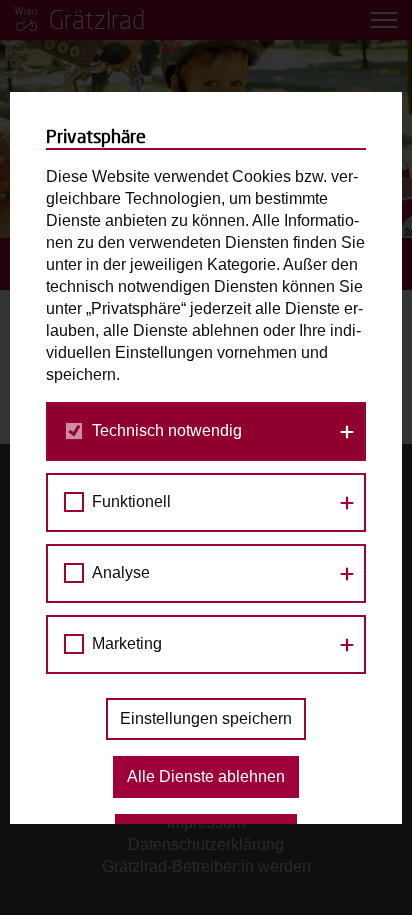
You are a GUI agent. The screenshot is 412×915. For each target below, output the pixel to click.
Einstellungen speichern (206, 718)
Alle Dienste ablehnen (206, 776)
